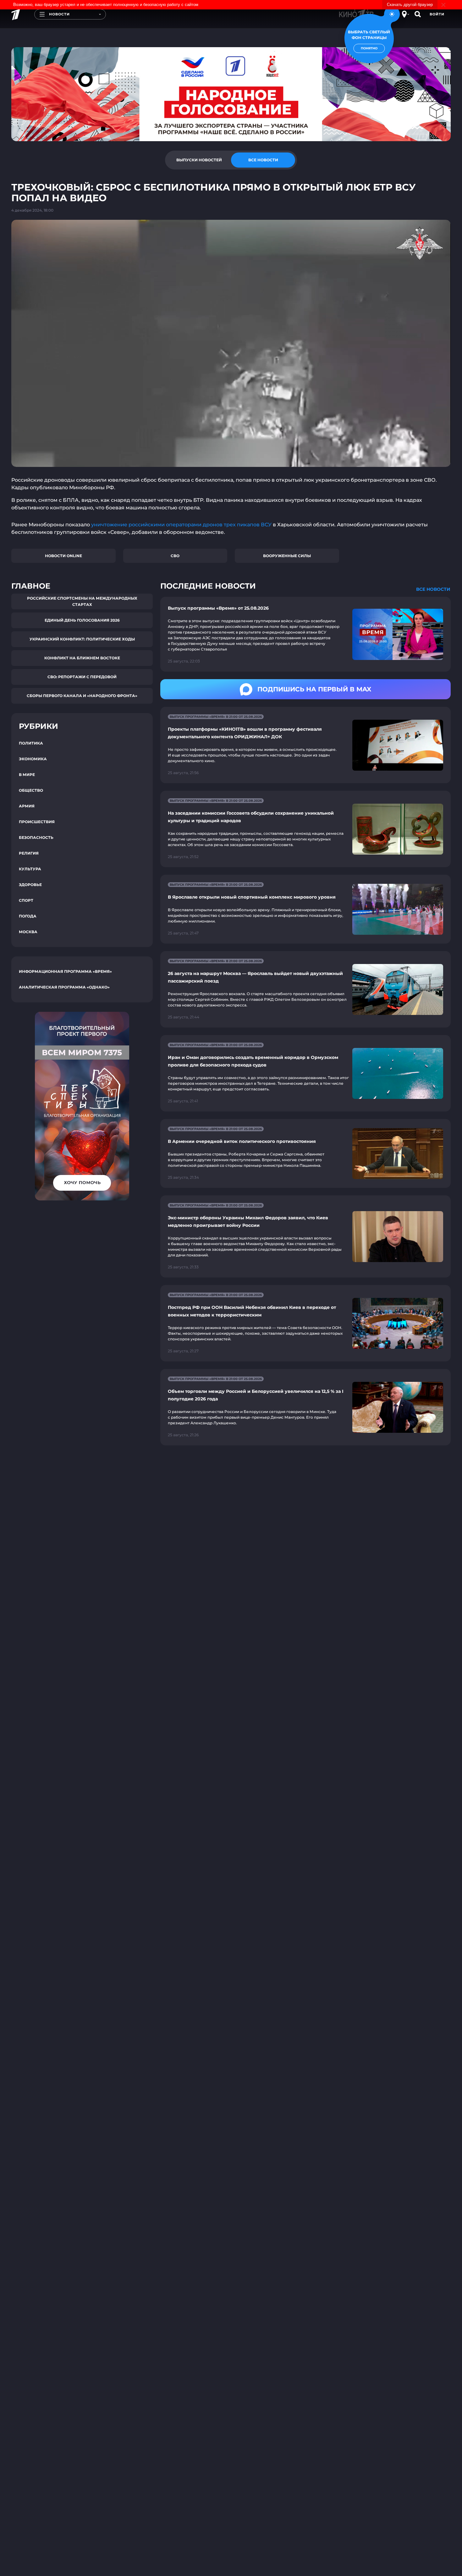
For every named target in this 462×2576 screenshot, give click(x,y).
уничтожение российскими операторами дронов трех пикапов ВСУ (181, 525)
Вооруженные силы (287, 556)
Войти (437, 14)
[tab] (199, 160)
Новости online (63, 556)
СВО (175, 556)
